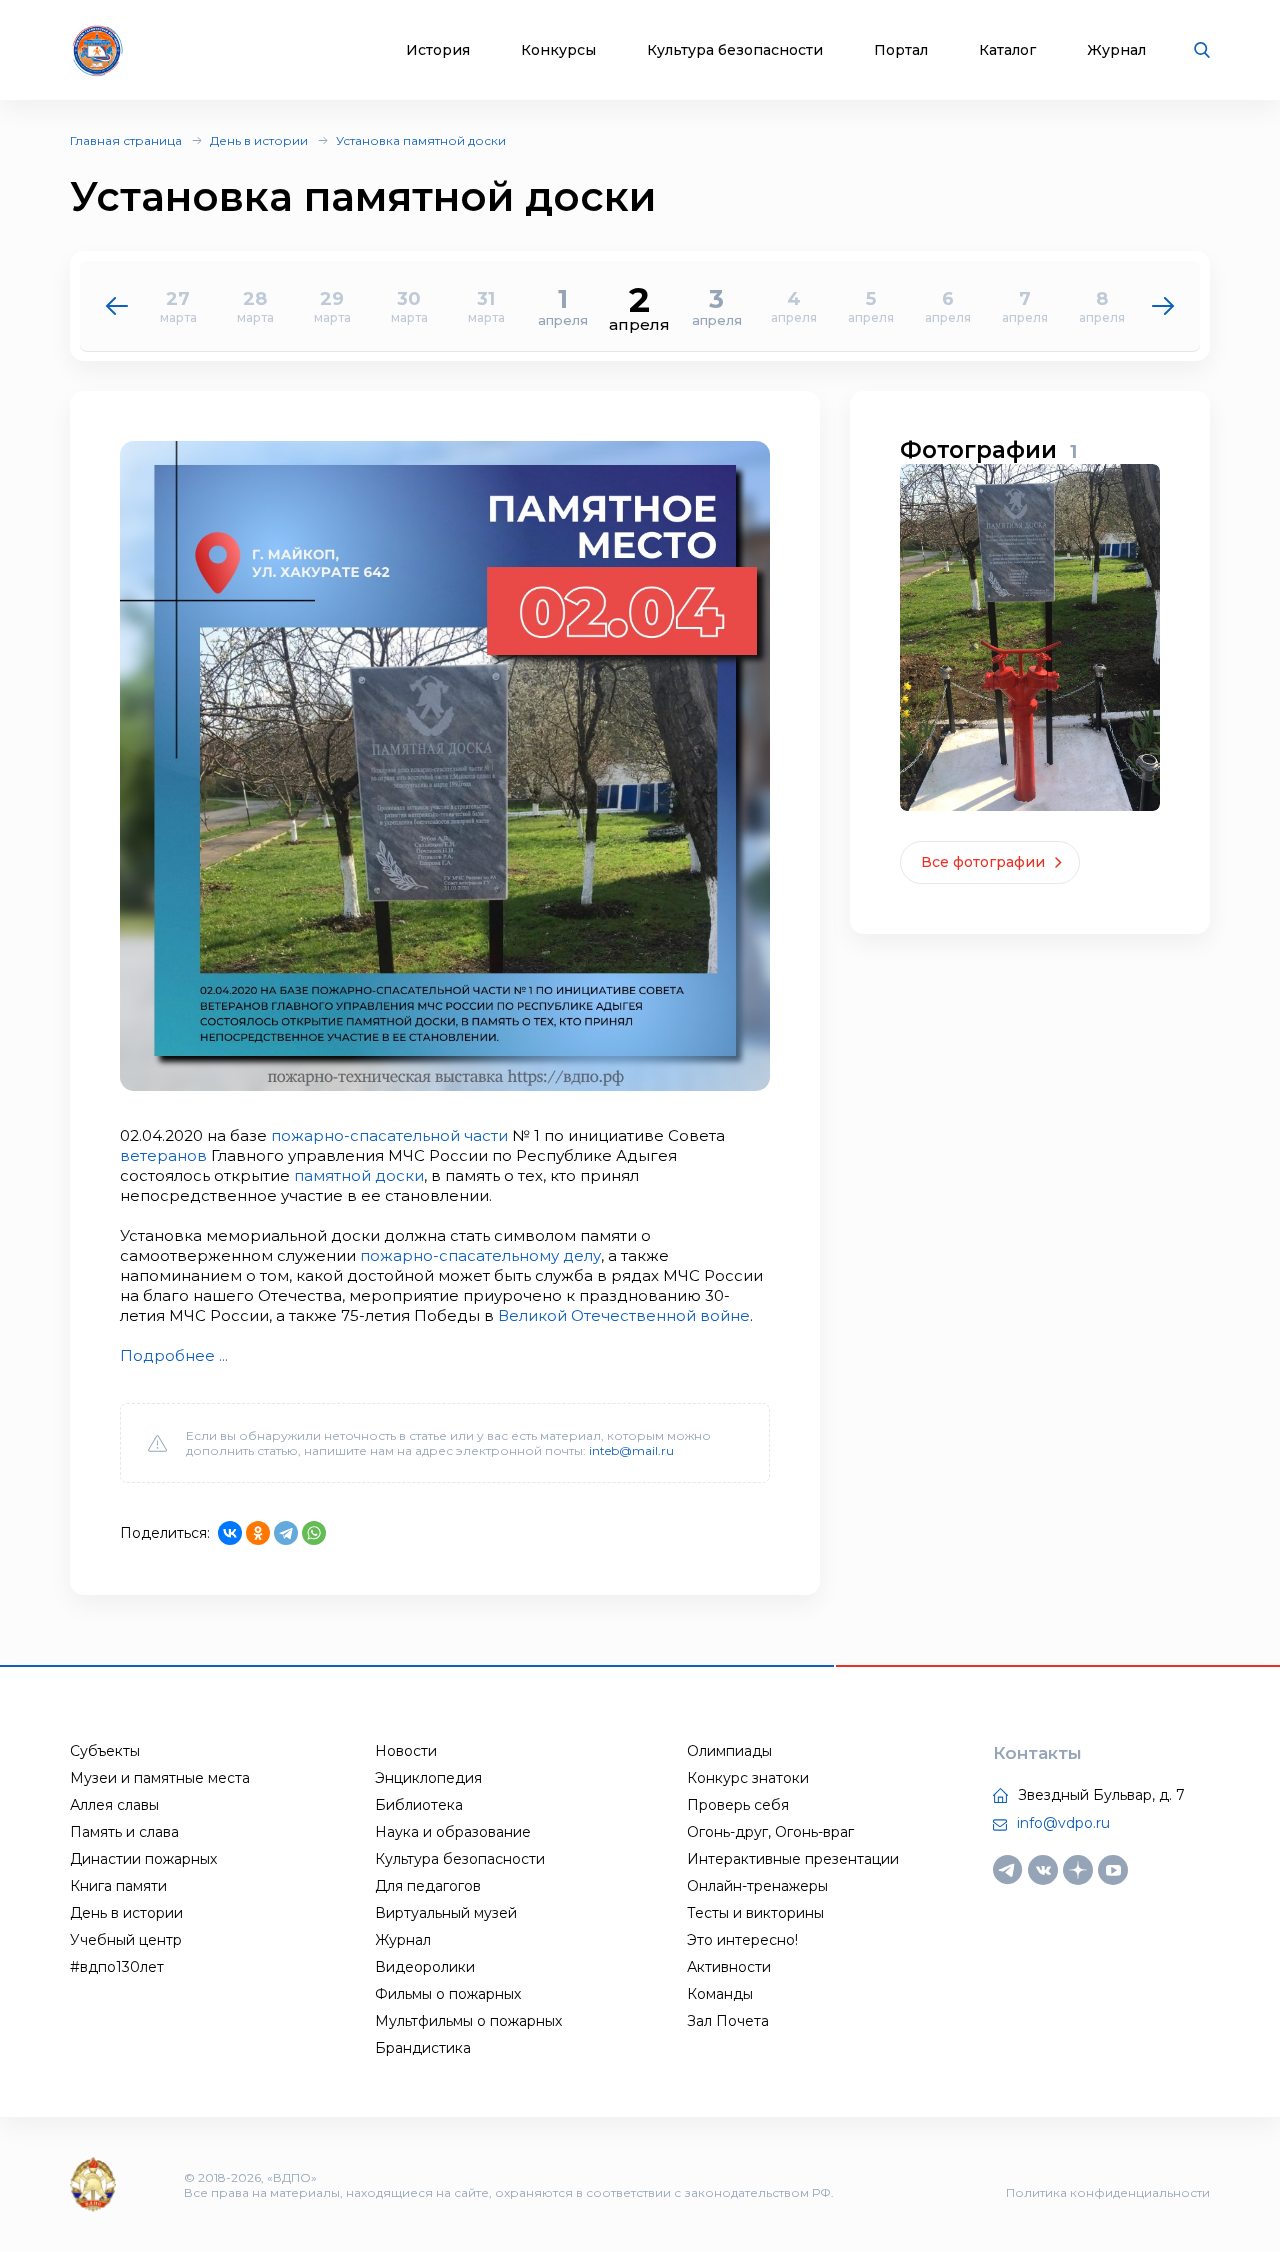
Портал (901, 50)
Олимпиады (729, 1751)
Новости (406, 1751)
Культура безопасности (735, 50)
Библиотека (419, 1805)
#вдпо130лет (117, 1967)
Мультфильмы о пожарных (468, 2021)
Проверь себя (738, 1805)
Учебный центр (126, 1940)
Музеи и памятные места (160, 1778)
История (438, 50)
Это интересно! (742, 1940)
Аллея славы (114, 1805)
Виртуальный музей (446, 1913)
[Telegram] (286, 1533)
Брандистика (423, 2048)
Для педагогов (428, 1886)
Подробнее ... (174, 1355)
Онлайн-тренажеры (757, 1886)
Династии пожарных (143, 1859)
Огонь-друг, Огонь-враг (770, 1832)
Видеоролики (425, 1967)
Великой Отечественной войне (624, 1315)
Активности (729, 1967)
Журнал (1116, 50)
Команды (720, 1994)
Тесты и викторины (755, 1913)
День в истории (259, 140)
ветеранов (163, 1155)
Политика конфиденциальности (1108, 2192)
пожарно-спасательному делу (480, 1255)
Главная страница (126, 140)
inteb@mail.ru (631, 1450)
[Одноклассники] (258, 1533)
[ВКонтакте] (230, 1533)
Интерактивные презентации (793, 1859)
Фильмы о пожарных (448, 1994)
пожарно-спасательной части (389, 1135)
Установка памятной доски (421, 140)
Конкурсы (558, 50)
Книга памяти (118, 1886)
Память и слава (124, 1832)
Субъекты (105, 1751)
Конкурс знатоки (748, 1778)
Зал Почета (728, 2021)
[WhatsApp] (314, 1533)
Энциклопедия (428, 1778)
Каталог (1007, 50)
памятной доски (359, 1175)
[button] (1163, 306)
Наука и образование (453, 1832)
